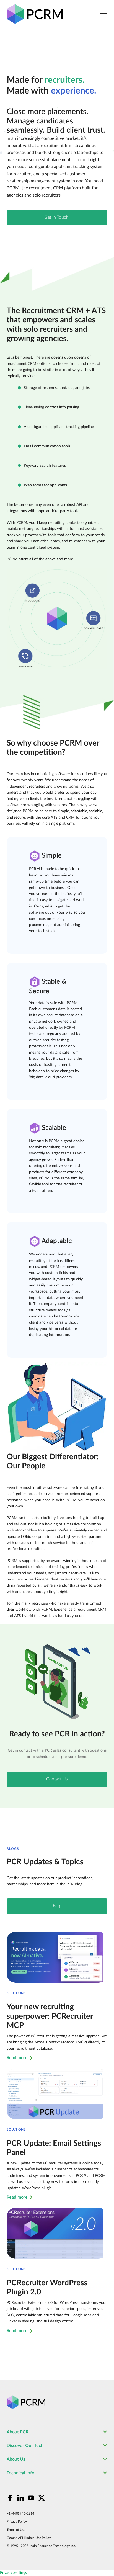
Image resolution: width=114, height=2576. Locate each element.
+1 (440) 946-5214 (20, 2513)
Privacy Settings (13, 2573)
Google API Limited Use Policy (29, 2538)
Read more (17, 2058)
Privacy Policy (17, 2521)
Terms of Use (16, 2530)
